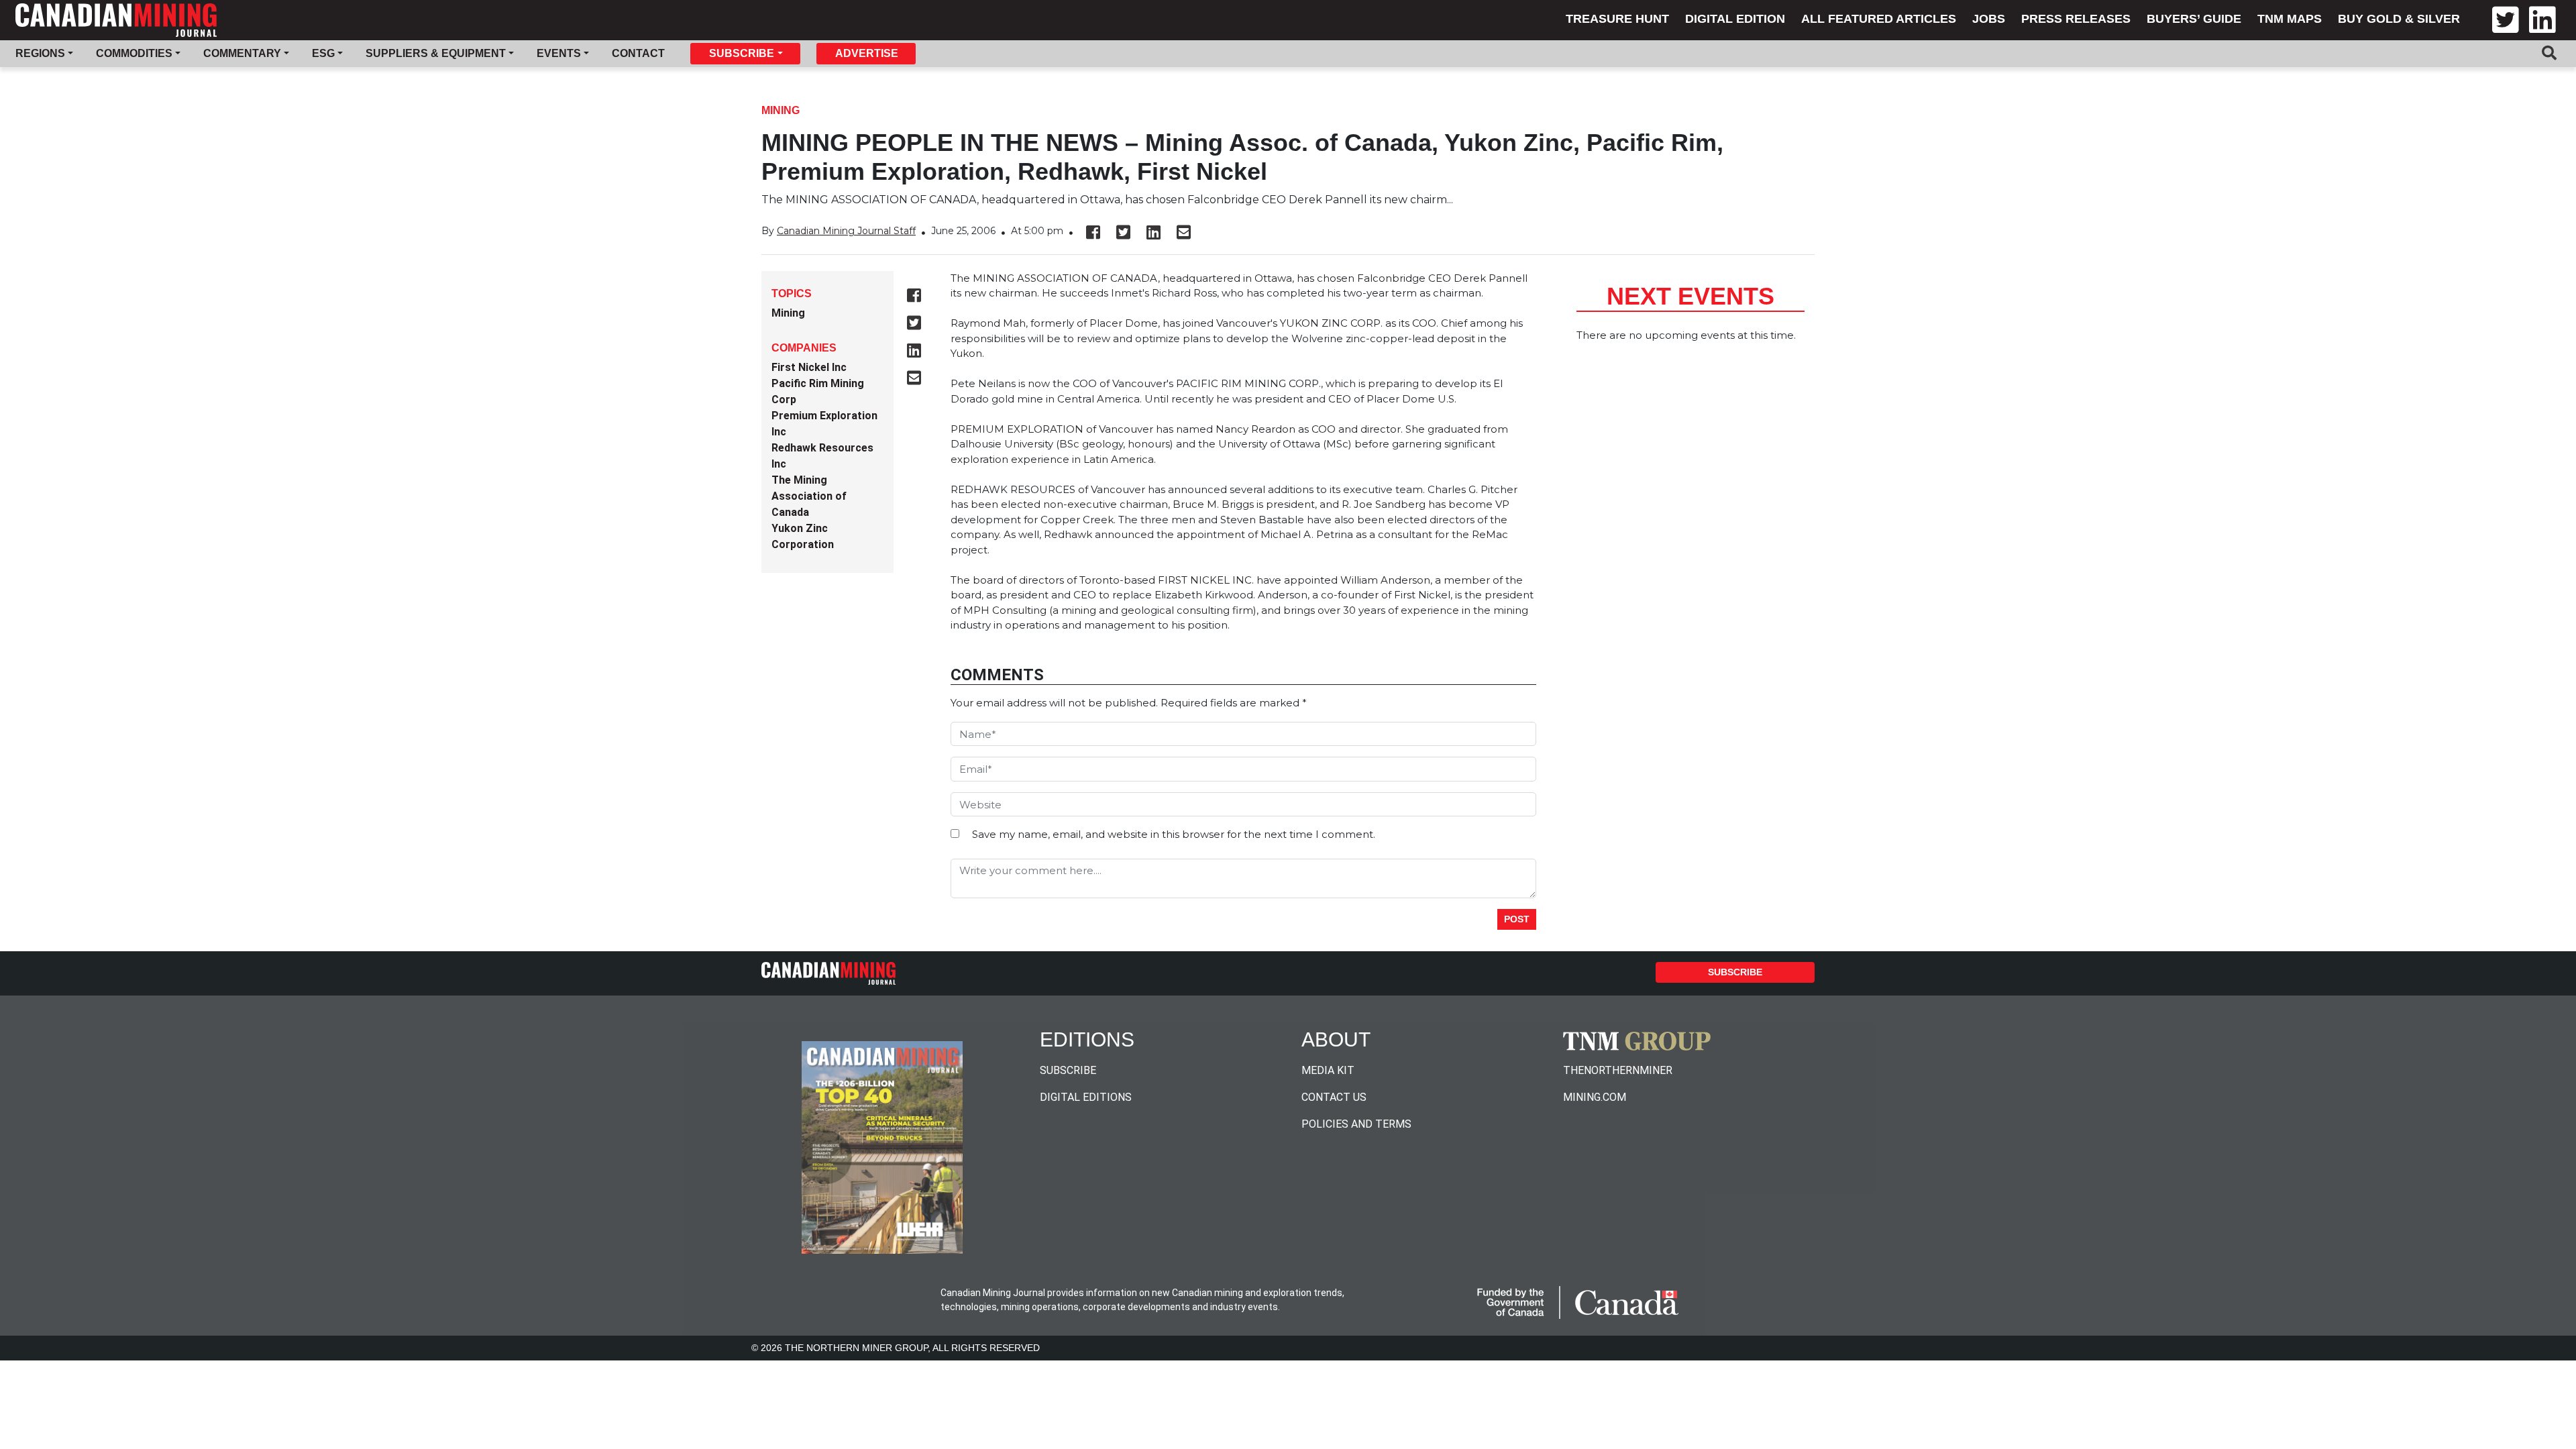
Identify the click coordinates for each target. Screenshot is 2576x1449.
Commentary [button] (242, 53)
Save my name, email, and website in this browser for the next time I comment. (1174, 834)
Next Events (1690, 296)
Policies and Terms (1356, 1124)
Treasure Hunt (1617, 19)
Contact (638, 53)
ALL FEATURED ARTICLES (1879, 19)
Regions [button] (40, 53)
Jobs (1989, 19)
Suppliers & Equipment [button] (436, 53)
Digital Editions (1086, 1097)
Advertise (867, 53)
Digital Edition (1735, 19)
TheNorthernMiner (1618, 1070)
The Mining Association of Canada (809, 496)
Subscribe (1735, 972)
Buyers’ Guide (2194, 19)
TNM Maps (2290, 19)
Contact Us (1334, 1097)
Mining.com (1595, 1097)
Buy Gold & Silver (2399, 19)
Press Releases (2076, 19)
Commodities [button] (134, 53)
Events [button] (559, 53)
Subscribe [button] (742, 53)
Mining (781, 110)
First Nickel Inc (809, 367)
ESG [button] (323, 53)
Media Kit (1328, 1070)
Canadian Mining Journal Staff (846, 231)
